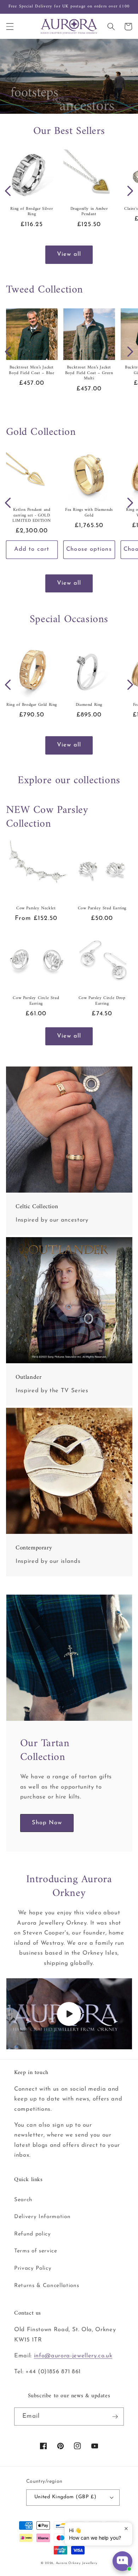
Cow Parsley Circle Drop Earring (102, 1001)
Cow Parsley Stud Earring (102, 909)
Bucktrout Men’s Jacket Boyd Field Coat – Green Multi (89, 373)
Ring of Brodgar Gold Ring (32, 705)
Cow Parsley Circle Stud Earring (36, 1001)
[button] (10, 26)
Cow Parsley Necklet (36, 909)
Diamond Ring (89, 705)
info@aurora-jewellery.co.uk (73, 2356)
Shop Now (47, 1823)
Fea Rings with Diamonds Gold (89, 513)
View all (69, 254)
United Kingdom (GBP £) (65, 2497)
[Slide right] (130, 191)
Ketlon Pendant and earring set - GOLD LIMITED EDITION (32, 516)
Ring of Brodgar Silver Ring (31, 212)
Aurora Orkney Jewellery (77, 2563)
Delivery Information (42, 2217)
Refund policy (33, 2234)
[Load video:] (69, 2014)
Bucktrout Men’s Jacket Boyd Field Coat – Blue (31, 370)
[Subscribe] (115, 2417)
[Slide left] (8, 191)
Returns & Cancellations (47, 2286)
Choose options (89, 549)
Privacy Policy (33, 2268)
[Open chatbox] (122, 2561)
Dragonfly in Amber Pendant (89, 212)
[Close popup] (126, 2528)
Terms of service (36, 2251)
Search (23, 2200)
